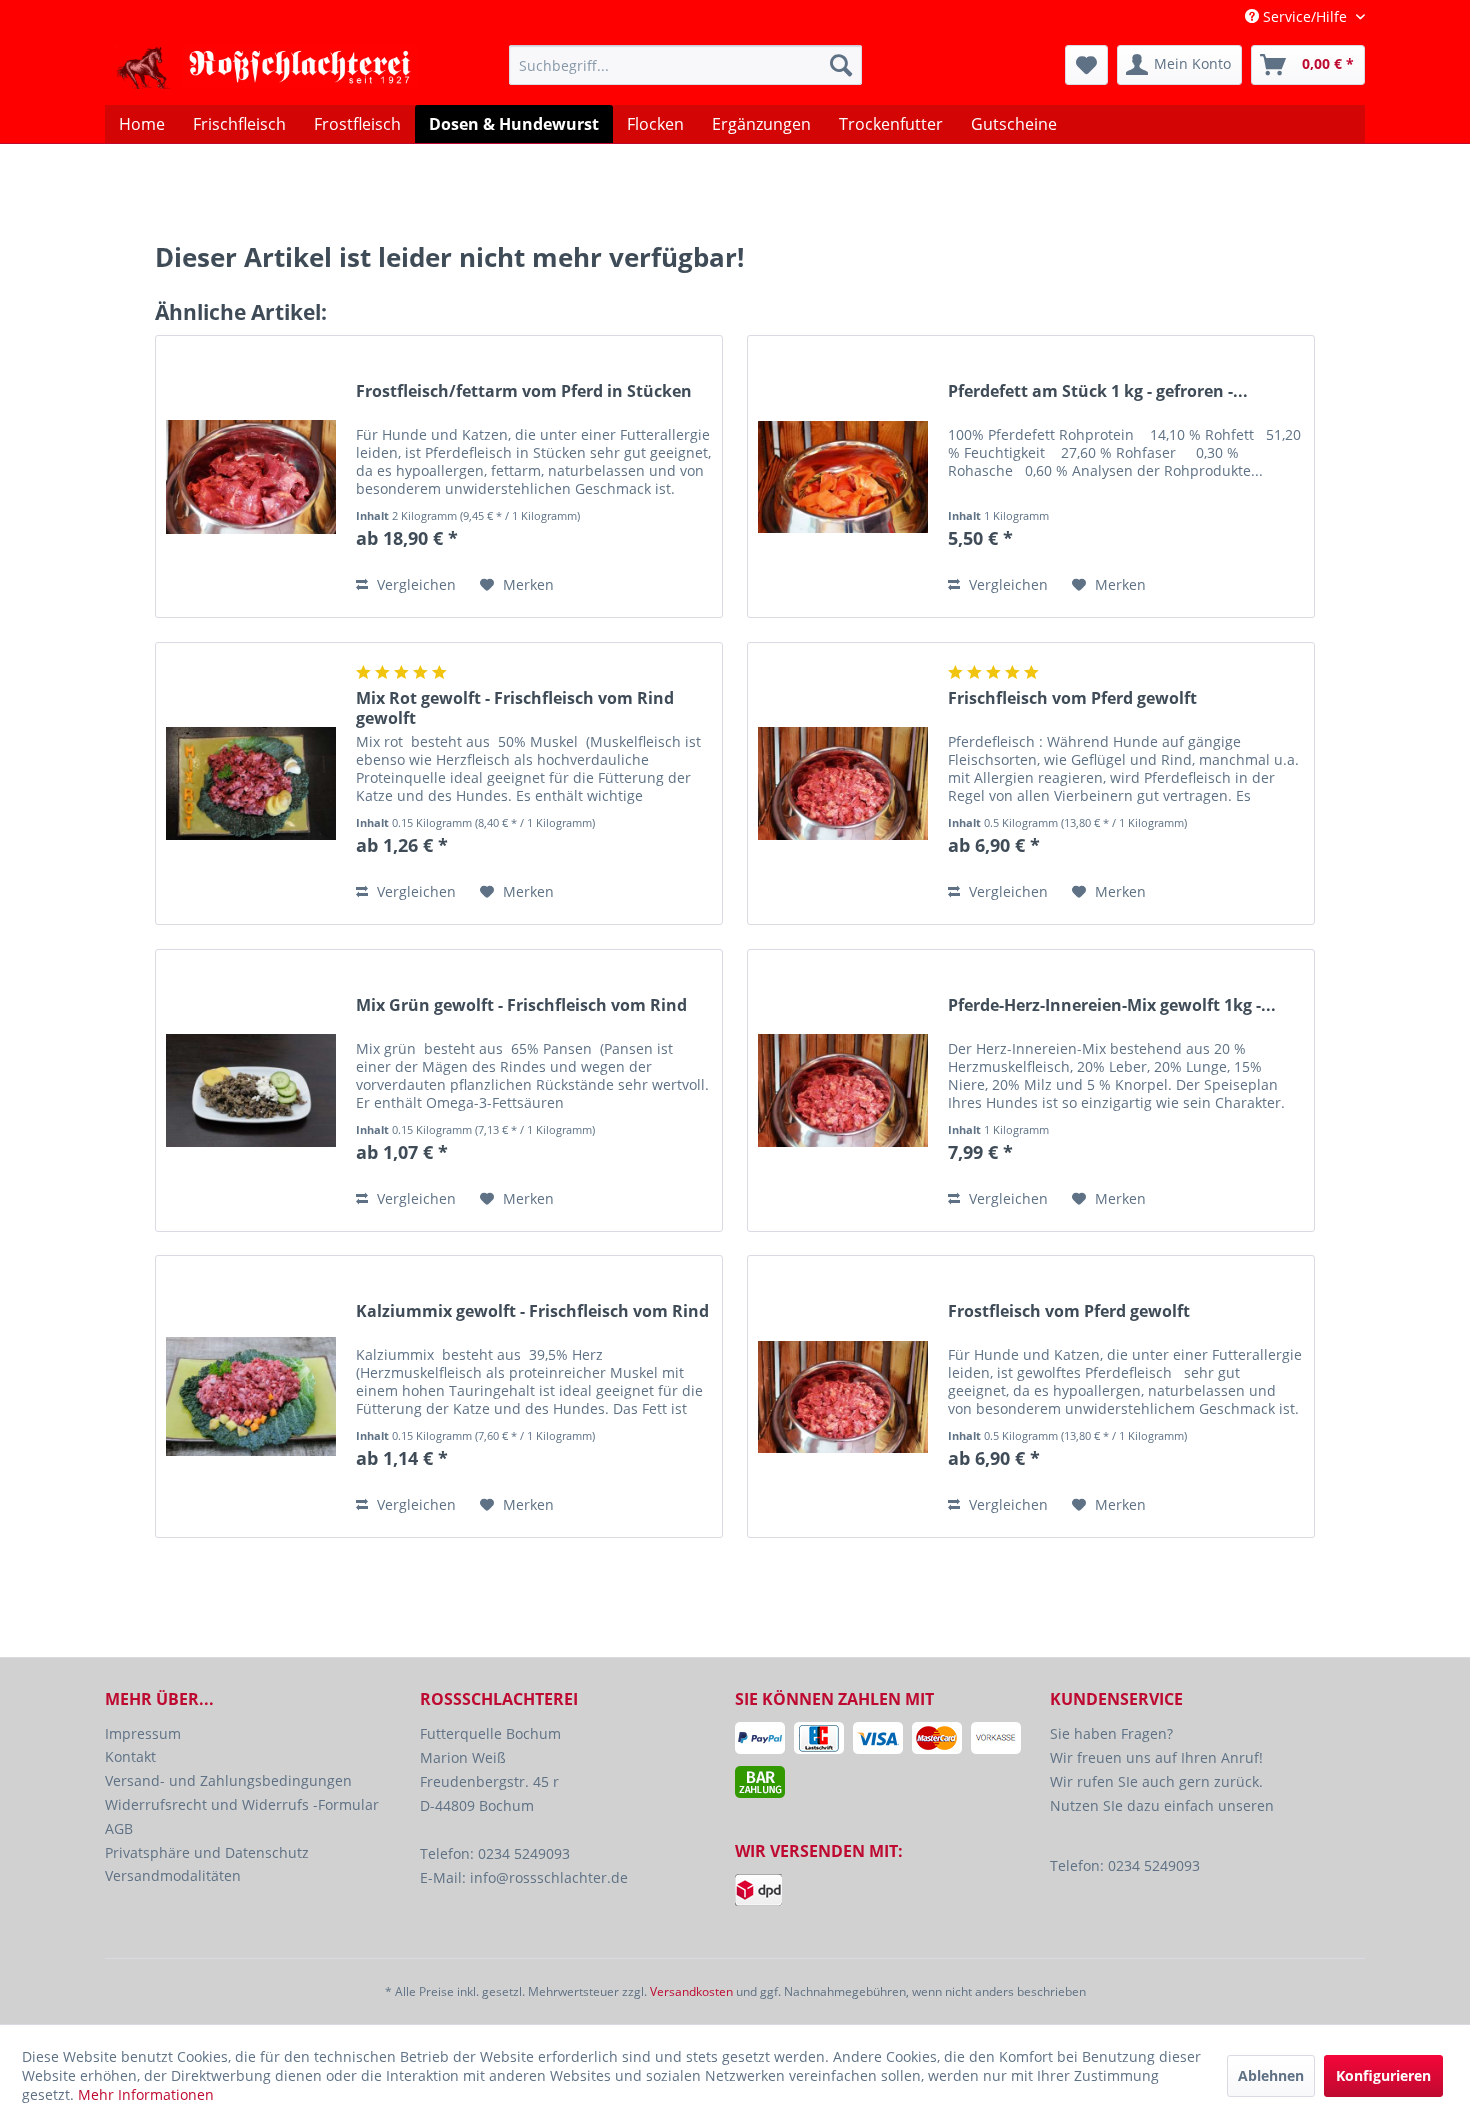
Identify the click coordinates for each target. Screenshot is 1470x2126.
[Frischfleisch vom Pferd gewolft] (843, 783)
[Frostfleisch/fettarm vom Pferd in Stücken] (251, 476)
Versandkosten (691, 1991)
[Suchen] (841, 65)
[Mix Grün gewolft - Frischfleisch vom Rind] (251, 1090)
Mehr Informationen (146, 2094)
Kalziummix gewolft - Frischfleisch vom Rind (532, 1311)
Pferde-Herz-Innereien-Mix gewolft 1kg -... (1112, 1005)
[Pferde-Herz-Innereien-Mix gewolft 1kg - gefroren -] (843, 1090)
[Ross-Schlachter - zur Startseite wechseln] (266, 70)
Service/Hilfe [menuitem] (1305, 16)
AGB (119, 1828)
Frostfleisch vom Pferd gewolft (1069, 1311)
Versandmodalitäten (173, 1875)
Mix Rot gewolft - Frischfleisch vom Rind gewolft (515, 708)
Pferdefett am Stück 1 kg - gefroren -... (1098, 391)
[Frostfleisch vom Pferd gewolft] (843, 1396)
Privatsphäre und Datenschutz (207, 1852)
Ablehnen (1271, 2075)
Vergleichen (414, 584)
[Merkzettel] (1086, 65)
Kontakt (130, 1756)
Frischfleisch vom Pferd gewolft (1072, 698)
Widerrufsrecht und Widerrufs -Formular (242, 1804)
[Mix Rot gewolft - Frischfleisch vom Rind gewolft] (251, 783)
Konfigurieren (1383, 2075)
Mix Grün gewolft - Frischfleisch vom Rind (521, 1005)
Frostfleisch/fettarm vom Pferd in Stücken (524, 391)
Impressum (143, 1733)
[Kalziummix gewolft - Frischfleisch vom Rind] (251, 1396)
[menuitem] (685, 65)
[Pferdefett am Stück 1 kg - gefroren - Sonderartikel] (843, 476)
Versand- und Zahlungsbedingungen (228, 1780)
